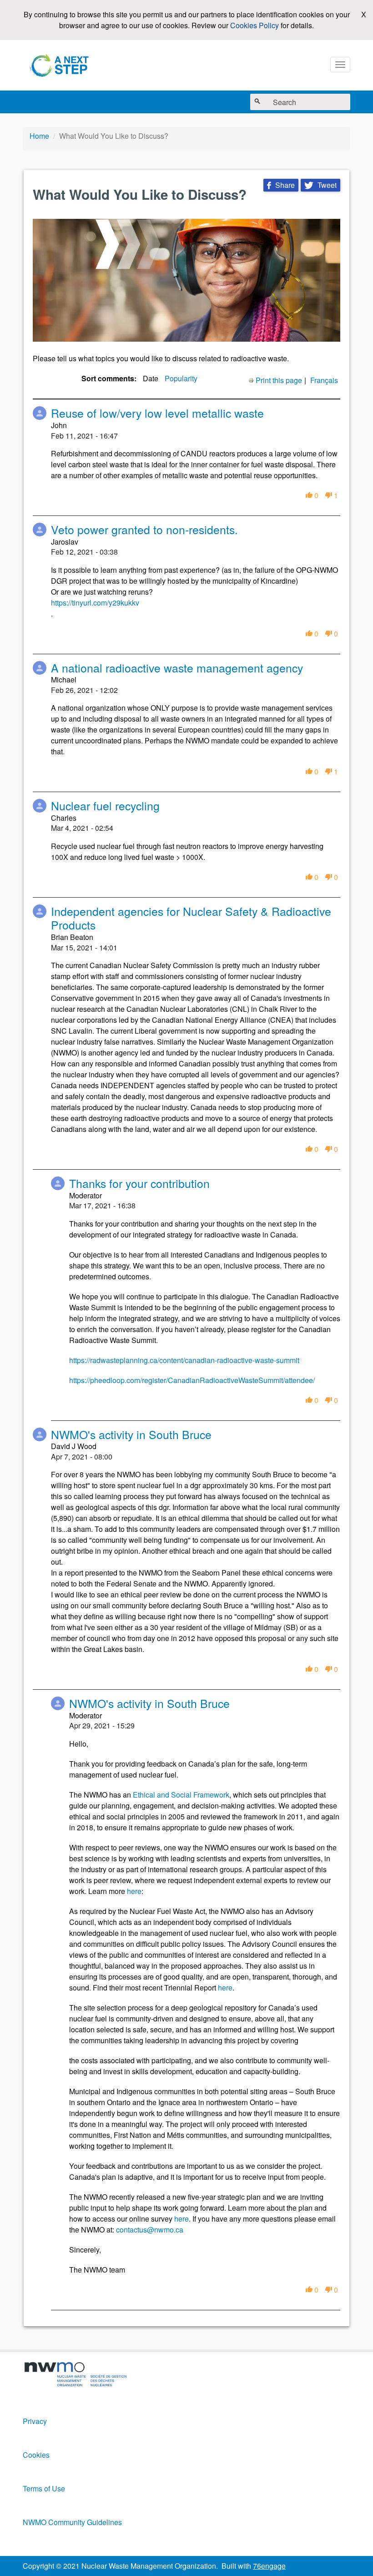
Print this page (279, 380)
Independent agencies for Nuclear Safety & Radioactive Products (191, 918)
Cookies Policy (255, 25)
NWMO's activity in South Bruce (131, 1434)
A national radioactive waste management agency (177, 668)
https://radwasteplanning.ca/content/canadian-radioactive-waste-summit (184, 1360)
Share (281, 185)
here (134, 1891)
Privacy (35, 2421)
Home (39, 136)
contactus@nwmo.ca (150, 2230)
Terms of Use (44, 2488)
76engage (269, 2566)
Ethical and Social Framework (181, 1795)
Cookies (36, 2455)
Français (324, 380)
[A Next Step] (61, 65)
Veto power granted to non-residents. (144, 529)
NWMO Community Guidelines (72, 2522)
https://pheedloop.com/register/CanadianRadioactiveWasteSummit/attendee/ (192, 1380)
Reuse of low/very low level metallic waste (157, 413)
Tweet (320, 185)
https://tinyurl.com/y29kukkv (95, 603)
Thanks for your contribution (139, 1183)
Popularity (181, 378)
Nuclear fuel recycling (105, 806)
